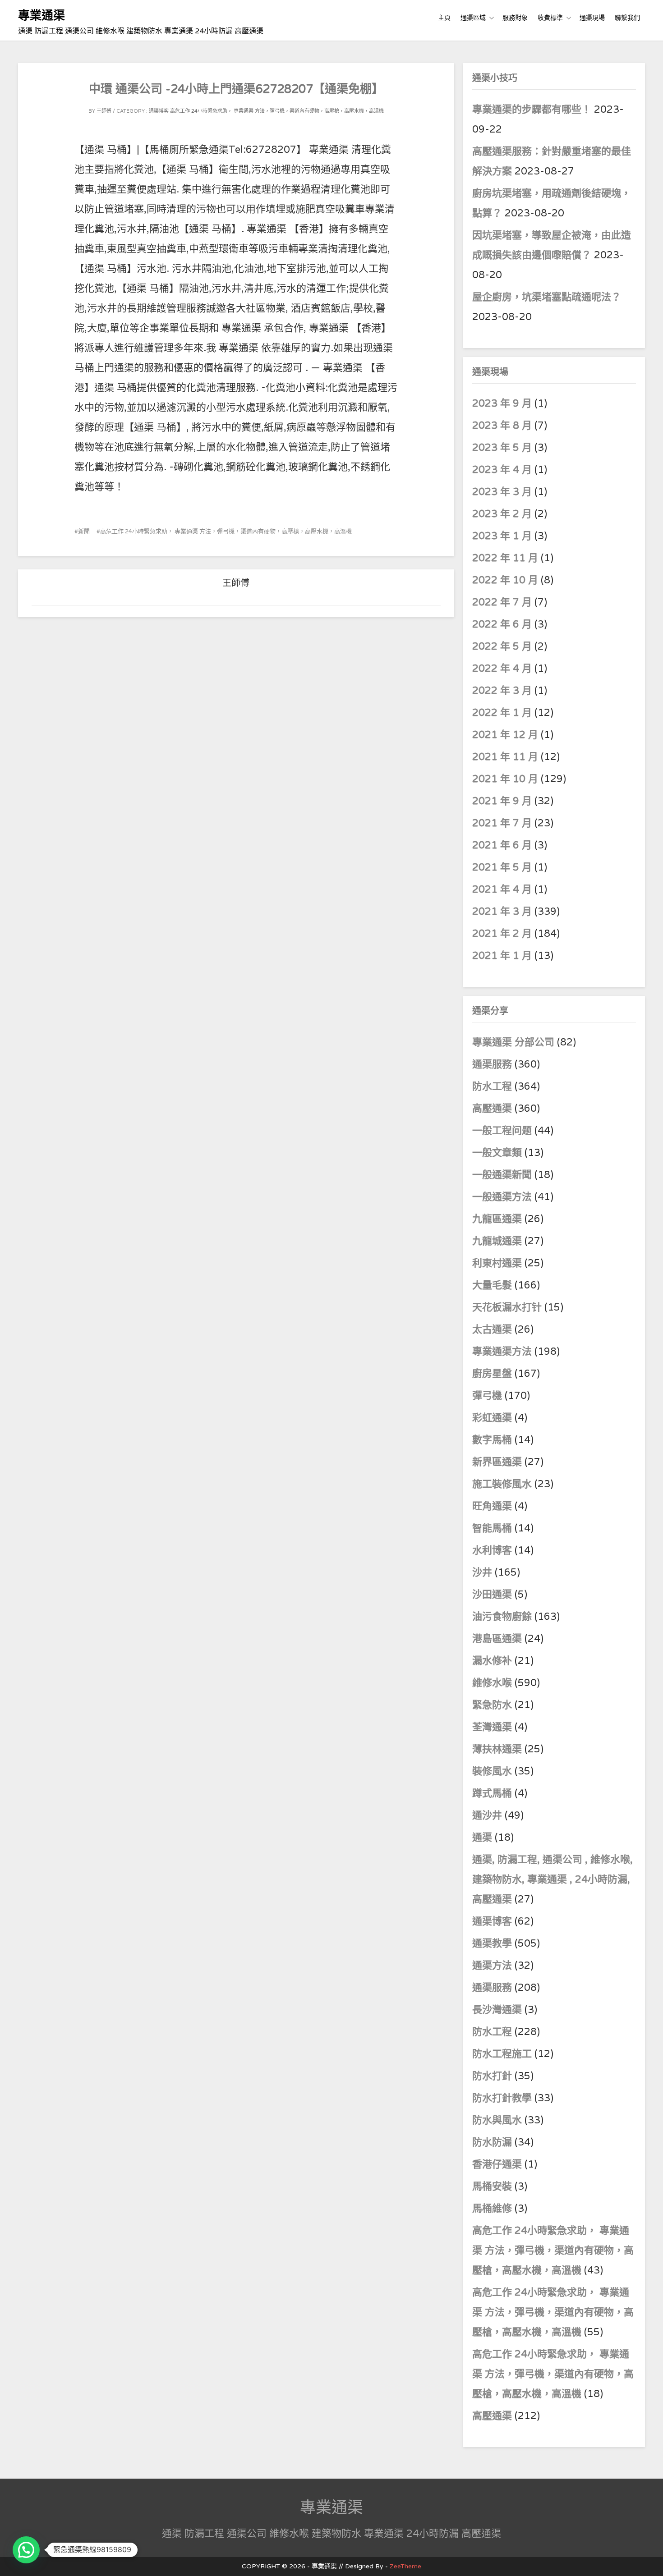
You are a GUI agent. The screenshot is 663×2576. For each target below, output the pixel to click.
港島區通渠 (497, 1639)
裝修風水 (492, 1771)
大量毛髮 (492, 1285)
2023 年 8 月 (502, 426)
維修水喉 (492, 1683)
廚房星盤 (492, 1374)
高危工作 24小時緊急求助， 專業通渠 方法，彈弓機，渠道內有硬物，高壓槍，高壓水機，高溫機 (277, 111)
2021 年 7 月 (502, 823)
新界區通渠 (497, 1462)
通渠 (482, 1838)
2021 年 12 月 (505, 735)
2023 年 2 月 (502, 514)
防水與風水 (497, 2120)
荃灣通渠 (492, 1727)
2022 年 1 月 (502, 713)
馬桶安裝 (492, 2186)
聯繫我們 (627, 18)
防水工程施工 (502, 2054)
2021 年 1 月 (502, 956)
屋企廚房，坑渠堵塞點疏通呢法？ (547, 297)
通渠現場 (592, 18)
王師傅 (104, 111)
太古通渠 (492, 1329)
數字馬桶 (492, 1440)
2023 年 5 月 (502, 448)
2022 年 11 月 (505, 558)
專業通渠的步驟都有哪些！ (532, 110)
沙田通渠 (492, 1595)
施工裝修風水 (502, 1484)
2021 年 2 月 (502, 934)
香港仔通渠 (497, 2164)
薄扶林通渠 (497, 1749)
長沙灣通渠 (497, 2010)
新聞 (84, 532)
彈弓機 (487, 1396)
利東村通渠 (497, 1263)
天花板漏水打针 (507, 1307)
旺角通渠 (492, 1506)
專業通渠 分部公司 (513, 1042)
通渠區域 (473, 18)
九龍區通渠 (497, 1219)
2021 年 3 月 (502, 912)
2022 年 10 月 (505, 580)
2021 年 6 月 (502, 845)
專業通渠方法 (502, 1352)
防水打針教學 (502, 2098)
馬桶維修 (492, 2209)
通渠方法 (492, 1966)
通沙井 (487, 1815)
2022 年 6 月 (502, 624)
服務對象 (515, 18)
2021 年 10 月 (505, 779)
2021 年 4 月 (502, 889)
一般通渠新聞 (502, 1175)
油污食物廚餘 (502, 1617)
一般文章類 (497, 1153)
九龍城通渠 (497, 1241)
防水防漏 (492, 2142)
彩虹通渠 (492, 1418)
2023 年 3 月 (502, 492)
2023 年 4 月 (502, 470)
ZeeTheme (405, 2566)
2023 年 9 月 (502, 403)
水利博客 (492, 1550)
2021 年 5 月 (502, 867)
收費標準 (550, 18)
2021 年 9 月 (502, 801)
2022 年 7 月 (502, 602)
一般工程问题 (502, 1131)
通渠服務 (493, 1064)
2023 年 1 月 (502, 536)
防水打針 (492, 2076)
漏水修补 (492, 1661)
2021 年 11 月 (505, 757)
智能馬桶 (492, 1528)
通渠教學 (492, 1943)
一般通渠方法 (502, 1197)
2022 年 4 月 (502, 669)
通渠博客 (159, 111)
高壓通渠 (493, 1109)
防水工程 (493, 1086)
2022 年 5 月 (502, 646)
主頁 (444, 18)
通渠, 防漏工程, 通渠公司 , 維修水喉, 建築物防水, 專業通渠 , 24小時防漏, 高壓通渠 (552, 1879)
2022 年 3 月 (502, 691)
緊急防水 (492, 1705)
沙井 (482, 1572)
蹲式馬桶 (492, 1793)
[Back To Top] (648, 2559)
